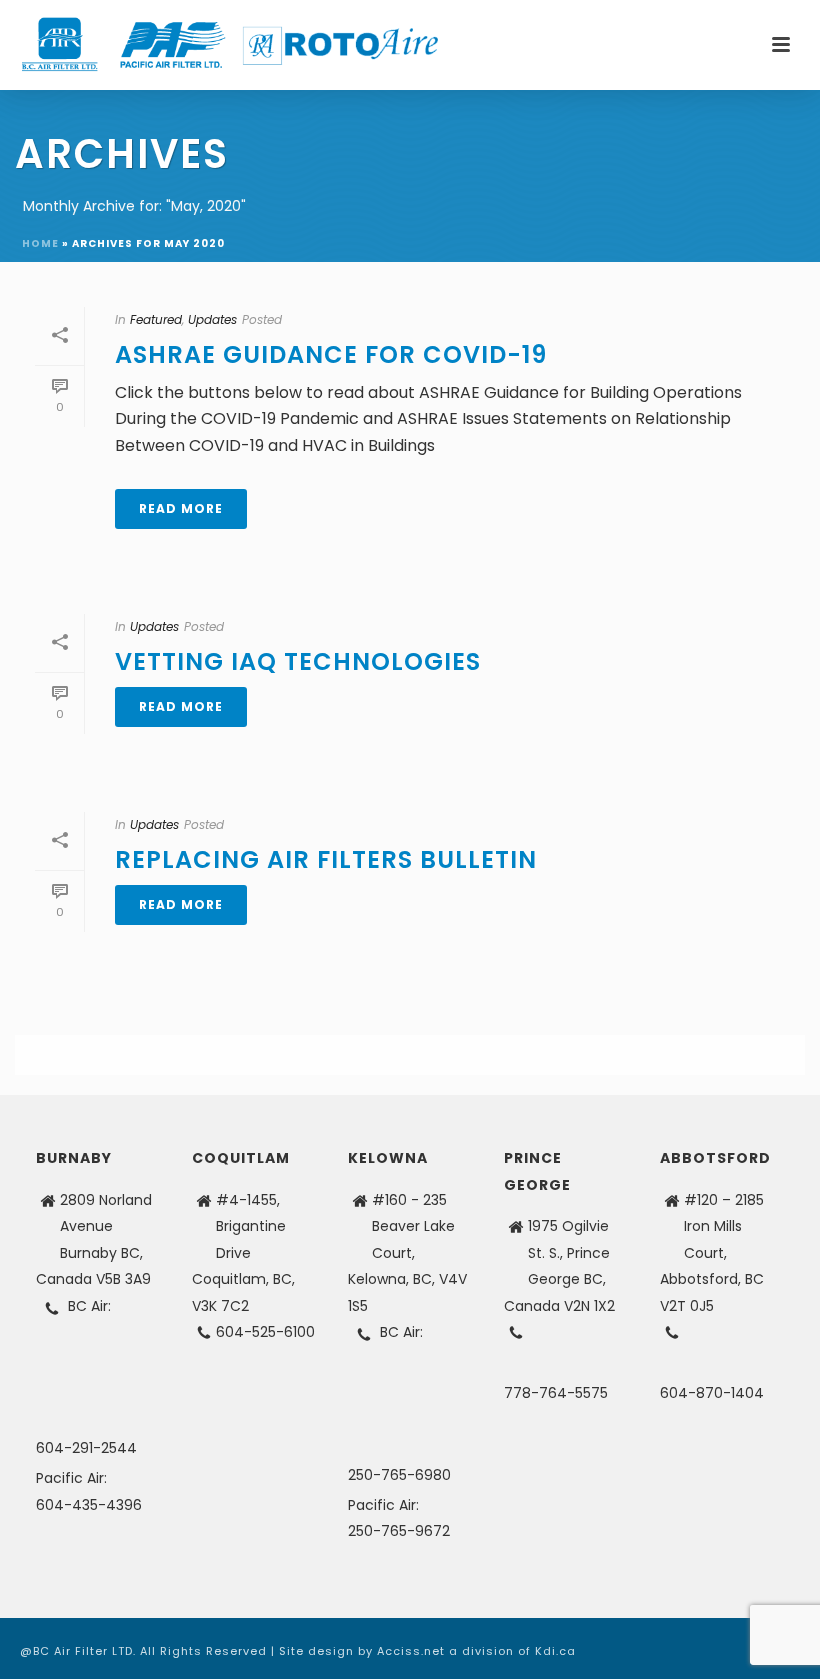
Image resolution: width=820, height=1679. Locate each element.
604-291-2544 (86, 1448)
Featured (156, 319)
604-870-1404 (712, 1393)
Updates (212, 319)
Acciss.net (411, 1651)
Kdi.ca (555, 1651)
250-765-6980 (399, 1475)
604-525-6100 (265, 1332)
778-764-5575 (556, 1393)
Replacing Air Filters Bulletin (326, 859)
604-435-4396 (89, 1505)
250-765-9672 (399, 1531)
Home (40, 243)
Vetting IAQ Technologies (298, 661)
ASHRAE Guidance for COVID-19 (331, 354)
